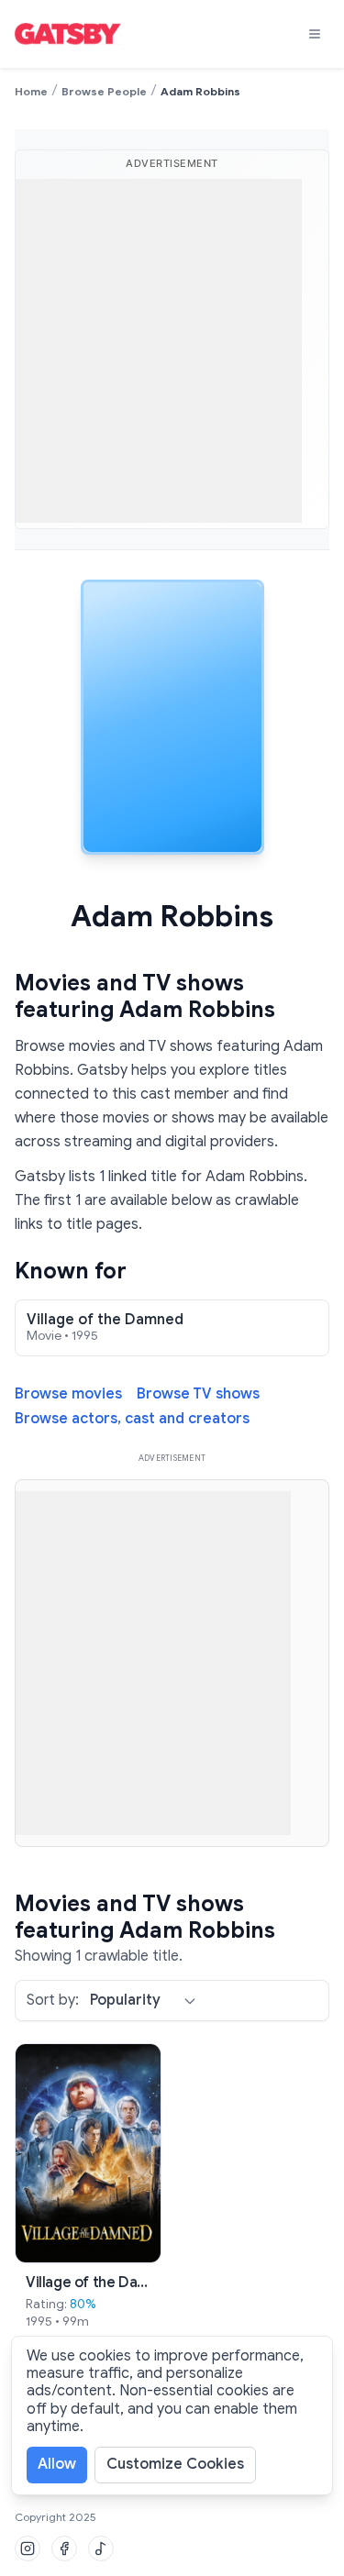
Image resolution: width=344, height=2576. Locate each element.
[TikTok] (101, 2548)
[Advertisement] (172, 351)
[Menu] (315, 34)
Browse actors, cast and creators (132, 1419)
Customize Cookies (175, 2464)
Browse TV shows (198, 1394)
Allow (57, 2464)
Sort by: (53, 2001)
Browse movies (68, 1394)
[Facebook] (64, 2548)
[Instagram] (28, 2548)
